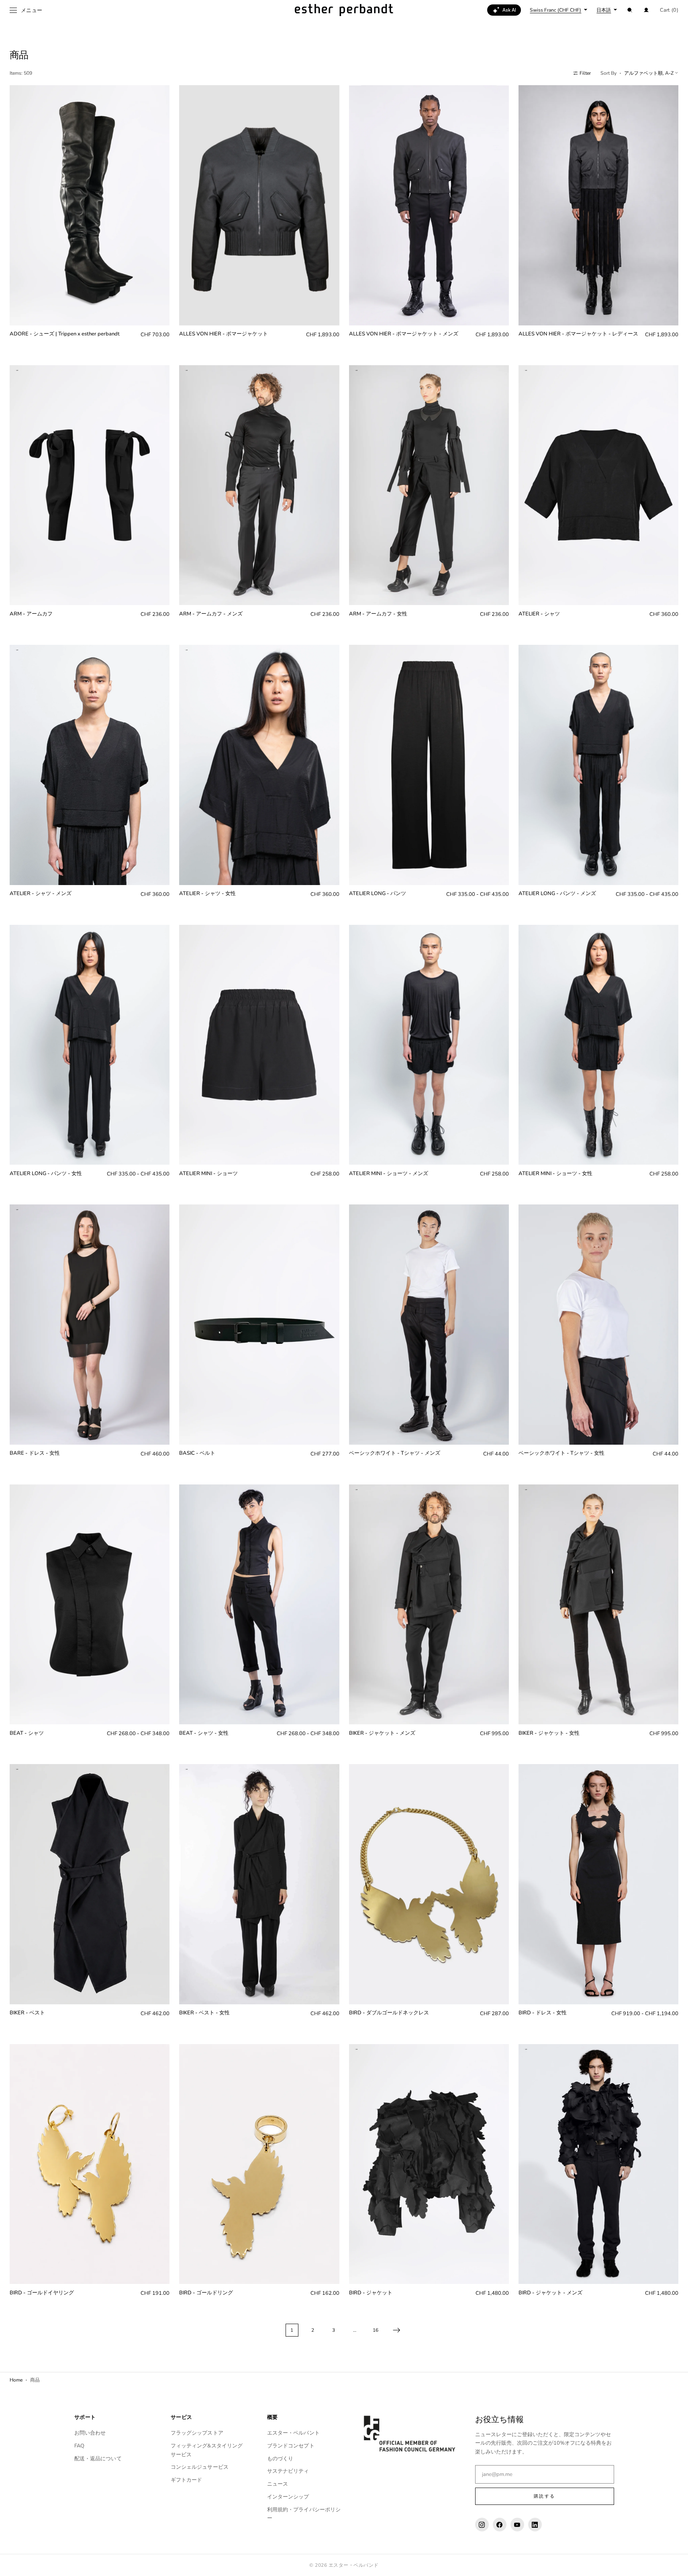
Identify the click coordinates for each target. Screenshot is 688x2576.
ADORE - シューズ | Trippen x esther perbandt (65, 334)
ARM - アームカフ (31, 614)
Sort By (608, 73)
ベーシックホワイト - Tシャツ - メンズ (395, 1453)
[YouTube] (517, 2525)
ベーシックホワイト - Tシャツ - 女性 (561, 1453)
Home (16, 2380)
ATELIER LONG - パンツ (378, 894)
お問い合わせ (90, 2433)
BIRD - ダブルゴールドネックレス (389, 2013)
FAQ (79, 2446)
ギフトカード (187, 2480)
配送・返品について (98, 2459)
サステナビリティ (288, 2471)
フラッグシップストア (197, 2433)
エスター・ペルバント (293, 2433)
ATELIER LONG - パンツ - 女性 (46, 1174)
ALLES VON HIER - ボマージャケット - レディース (578, 334)
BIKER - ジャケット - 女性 (549, 1733)
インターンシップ (288, 2497)
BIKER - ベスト (27, 2013)
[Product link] (90, 218)
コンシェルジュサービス (200, 2467)
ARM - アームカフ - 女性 (378, 614)
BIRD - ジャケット (371, 2293)
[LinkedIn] (535, 2525)
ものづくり (280, 2459)
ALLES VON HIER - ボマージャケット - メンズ (404, 334)
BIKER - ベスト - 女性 (204, 2013)
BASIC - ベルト (197, 1453)
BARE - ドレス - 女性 (35, 1453)
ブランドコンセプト (291, 2446)
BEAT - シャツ (27, 1733)
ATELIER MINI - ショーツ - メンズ (389, 1174)
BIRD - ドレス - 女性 (543, 2013)
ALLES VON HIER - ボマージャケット (224, 334)
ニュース (278, 2484)
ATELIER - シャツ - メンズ (41, 894)
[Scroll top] (676, 2564)
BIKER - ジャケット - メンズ (382, 1733)
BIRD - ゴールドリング (206, 2293)
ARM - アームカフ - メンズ (211, 614)
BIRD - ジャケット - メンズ (550, 2293)
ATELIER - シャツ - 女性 (207, 894)
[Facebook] (500, 2525)
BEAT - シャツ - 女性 (204, 1733)
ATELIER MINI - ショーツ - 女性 (555, 1174)
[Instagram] (482, 2525)
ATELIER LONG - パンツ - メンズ (557, 894)
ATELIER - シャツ (539, 614)
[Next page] (396, 2330)
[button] (630, 10)
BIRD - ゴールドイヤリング (42, 2293)
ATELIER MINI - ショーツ (208, 1174)
